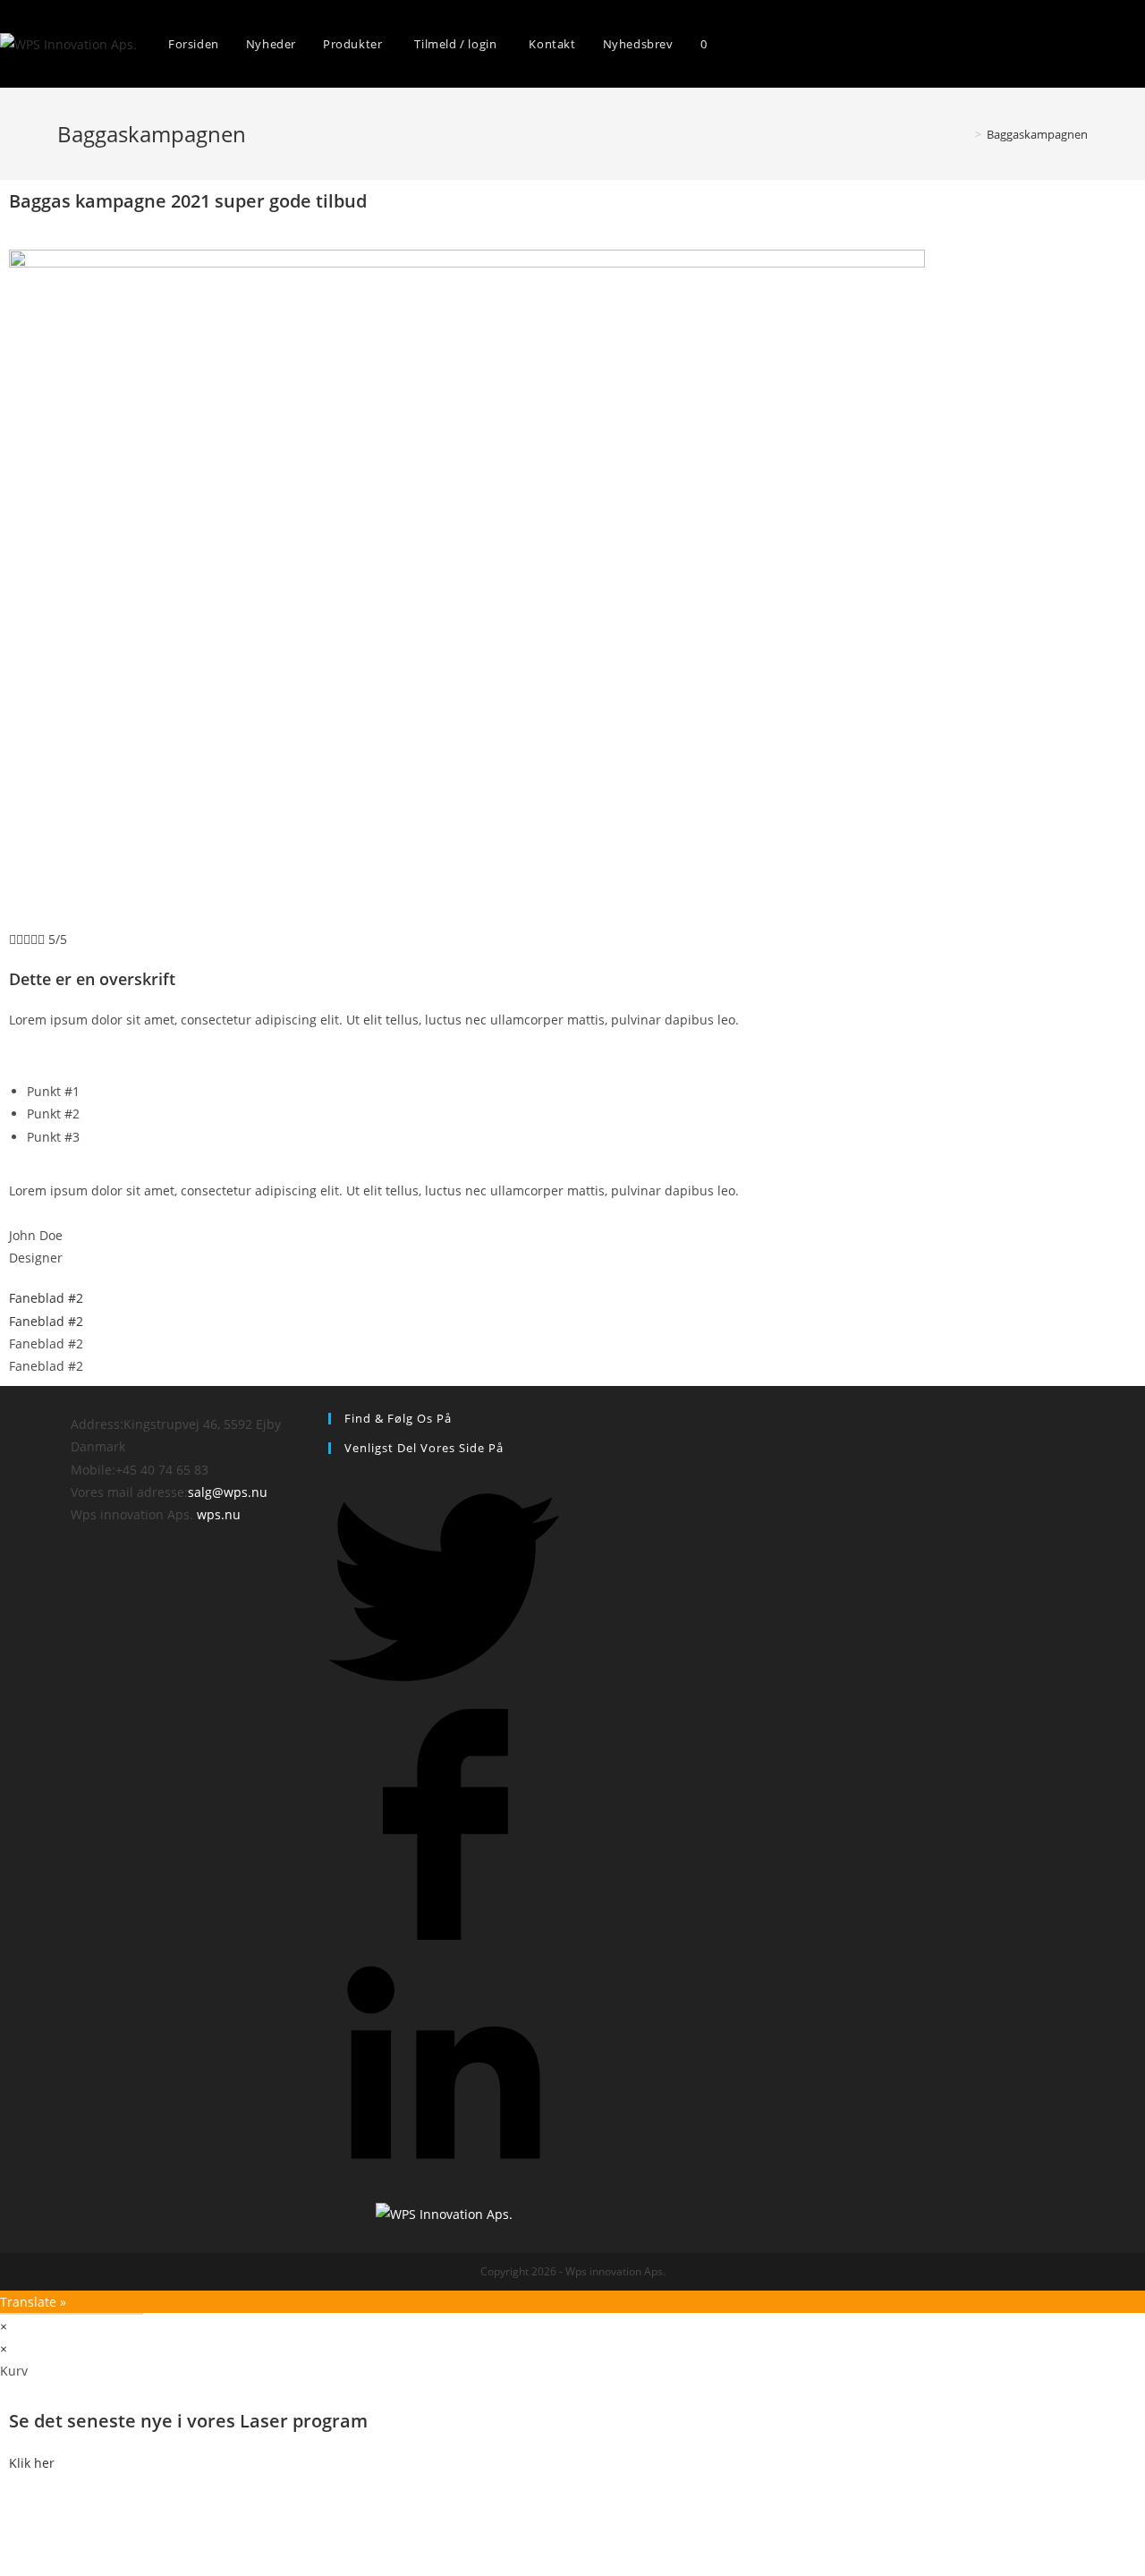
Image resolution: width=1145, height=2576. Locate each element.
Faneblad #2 (46, 1298)
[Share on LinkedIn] (444, 2173)
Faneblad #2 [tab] (46, 1343)
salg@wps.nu (228, 1492)
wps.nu (219, 1514)
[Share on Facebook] (444, 1935)
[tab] (572, 1298)
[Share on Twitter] (444, 1698)
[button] (32, 2463)
